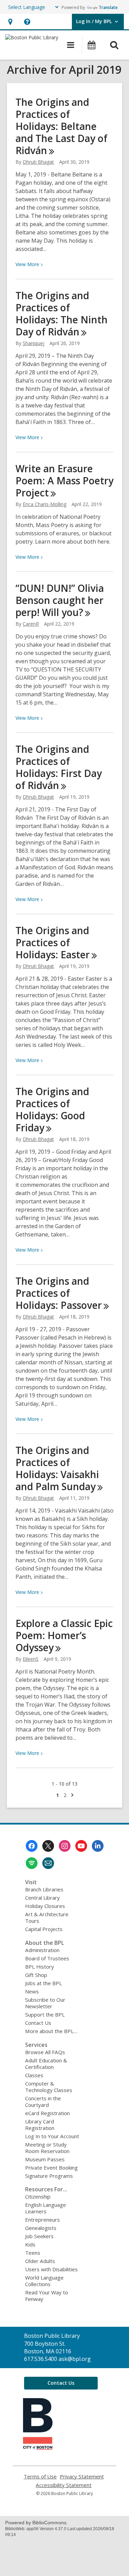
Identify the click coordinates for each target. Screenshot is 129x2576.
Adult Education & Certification (46, 2064)
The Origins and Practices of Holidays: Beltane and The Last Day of (61, 126)
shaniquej (34, 343)
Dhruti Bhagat (38, 162)
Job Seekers (39, 2236)
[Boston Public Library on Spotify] (32, 1863)
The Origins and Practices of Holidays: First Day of (59, 767)
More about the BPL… (51, 2031)
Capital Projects (44, 1929)
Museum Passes (45, 2159)
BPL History (40, 1967)
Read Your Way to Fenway (47, 2296)
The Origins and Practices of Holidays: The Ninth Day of (62, 314)
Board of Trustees (47, 1958)
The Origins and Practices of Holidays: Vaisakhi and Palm (57, 1468)
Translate (108, 7)
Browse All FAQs (45, 2052)
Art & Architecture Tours (47, 1917)
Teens (33, 2253)
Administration (42, 1950)
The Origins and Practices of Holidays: (53, 942)
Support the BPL (45, 2014)
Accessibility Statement (64, 2485)
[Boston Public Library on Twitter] (48, 1846)
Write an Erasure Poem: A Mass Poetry (64, 481)
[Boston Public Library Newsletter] (48, 1863)
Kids (30, 2244)
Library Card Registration (40, 2125)
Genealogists (41, 2228)
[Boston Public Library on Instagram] (65, 1846)
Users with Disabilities (51, 2269)
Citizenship (38, 2196)
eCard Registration (47, 2113)
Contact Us (38, 2023)
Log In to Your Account (52, 2136)
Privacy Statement (82, 2477)
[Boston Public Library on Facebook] (32, 1846)
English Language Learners (46, 2208)
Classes (34, 2075)
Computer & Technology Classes (49, 2087)
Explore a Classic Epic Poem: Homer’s (64, 1635)
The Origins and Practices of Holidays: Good (52, 1109)
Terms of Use (40, 2477)
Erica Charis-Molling (45, 504)
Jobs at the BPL (44, 1983)
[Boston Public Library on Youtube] (81, 1846)
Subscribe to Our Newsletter (45, 2003)
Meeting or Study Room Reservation (47, 2148)
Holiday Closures (45, 1906)
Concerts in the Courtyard (43, 2102)
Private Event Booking (51, 2168)
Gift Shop (36, 1975)
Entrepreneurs (42, 2220)
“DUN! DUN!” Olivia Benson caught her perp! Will (60, 600)
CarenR (31, 624)
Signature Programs (49, 2176)
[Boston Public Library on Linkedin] (98, 1846)
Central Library (42, 1898)
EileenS (31, 1659)
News (32, 1991)
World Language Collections (44, 2281)
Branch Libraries (44, 1889)
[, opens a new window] (38, 2448)
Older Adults (40, 2261)
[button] (10, 22)
